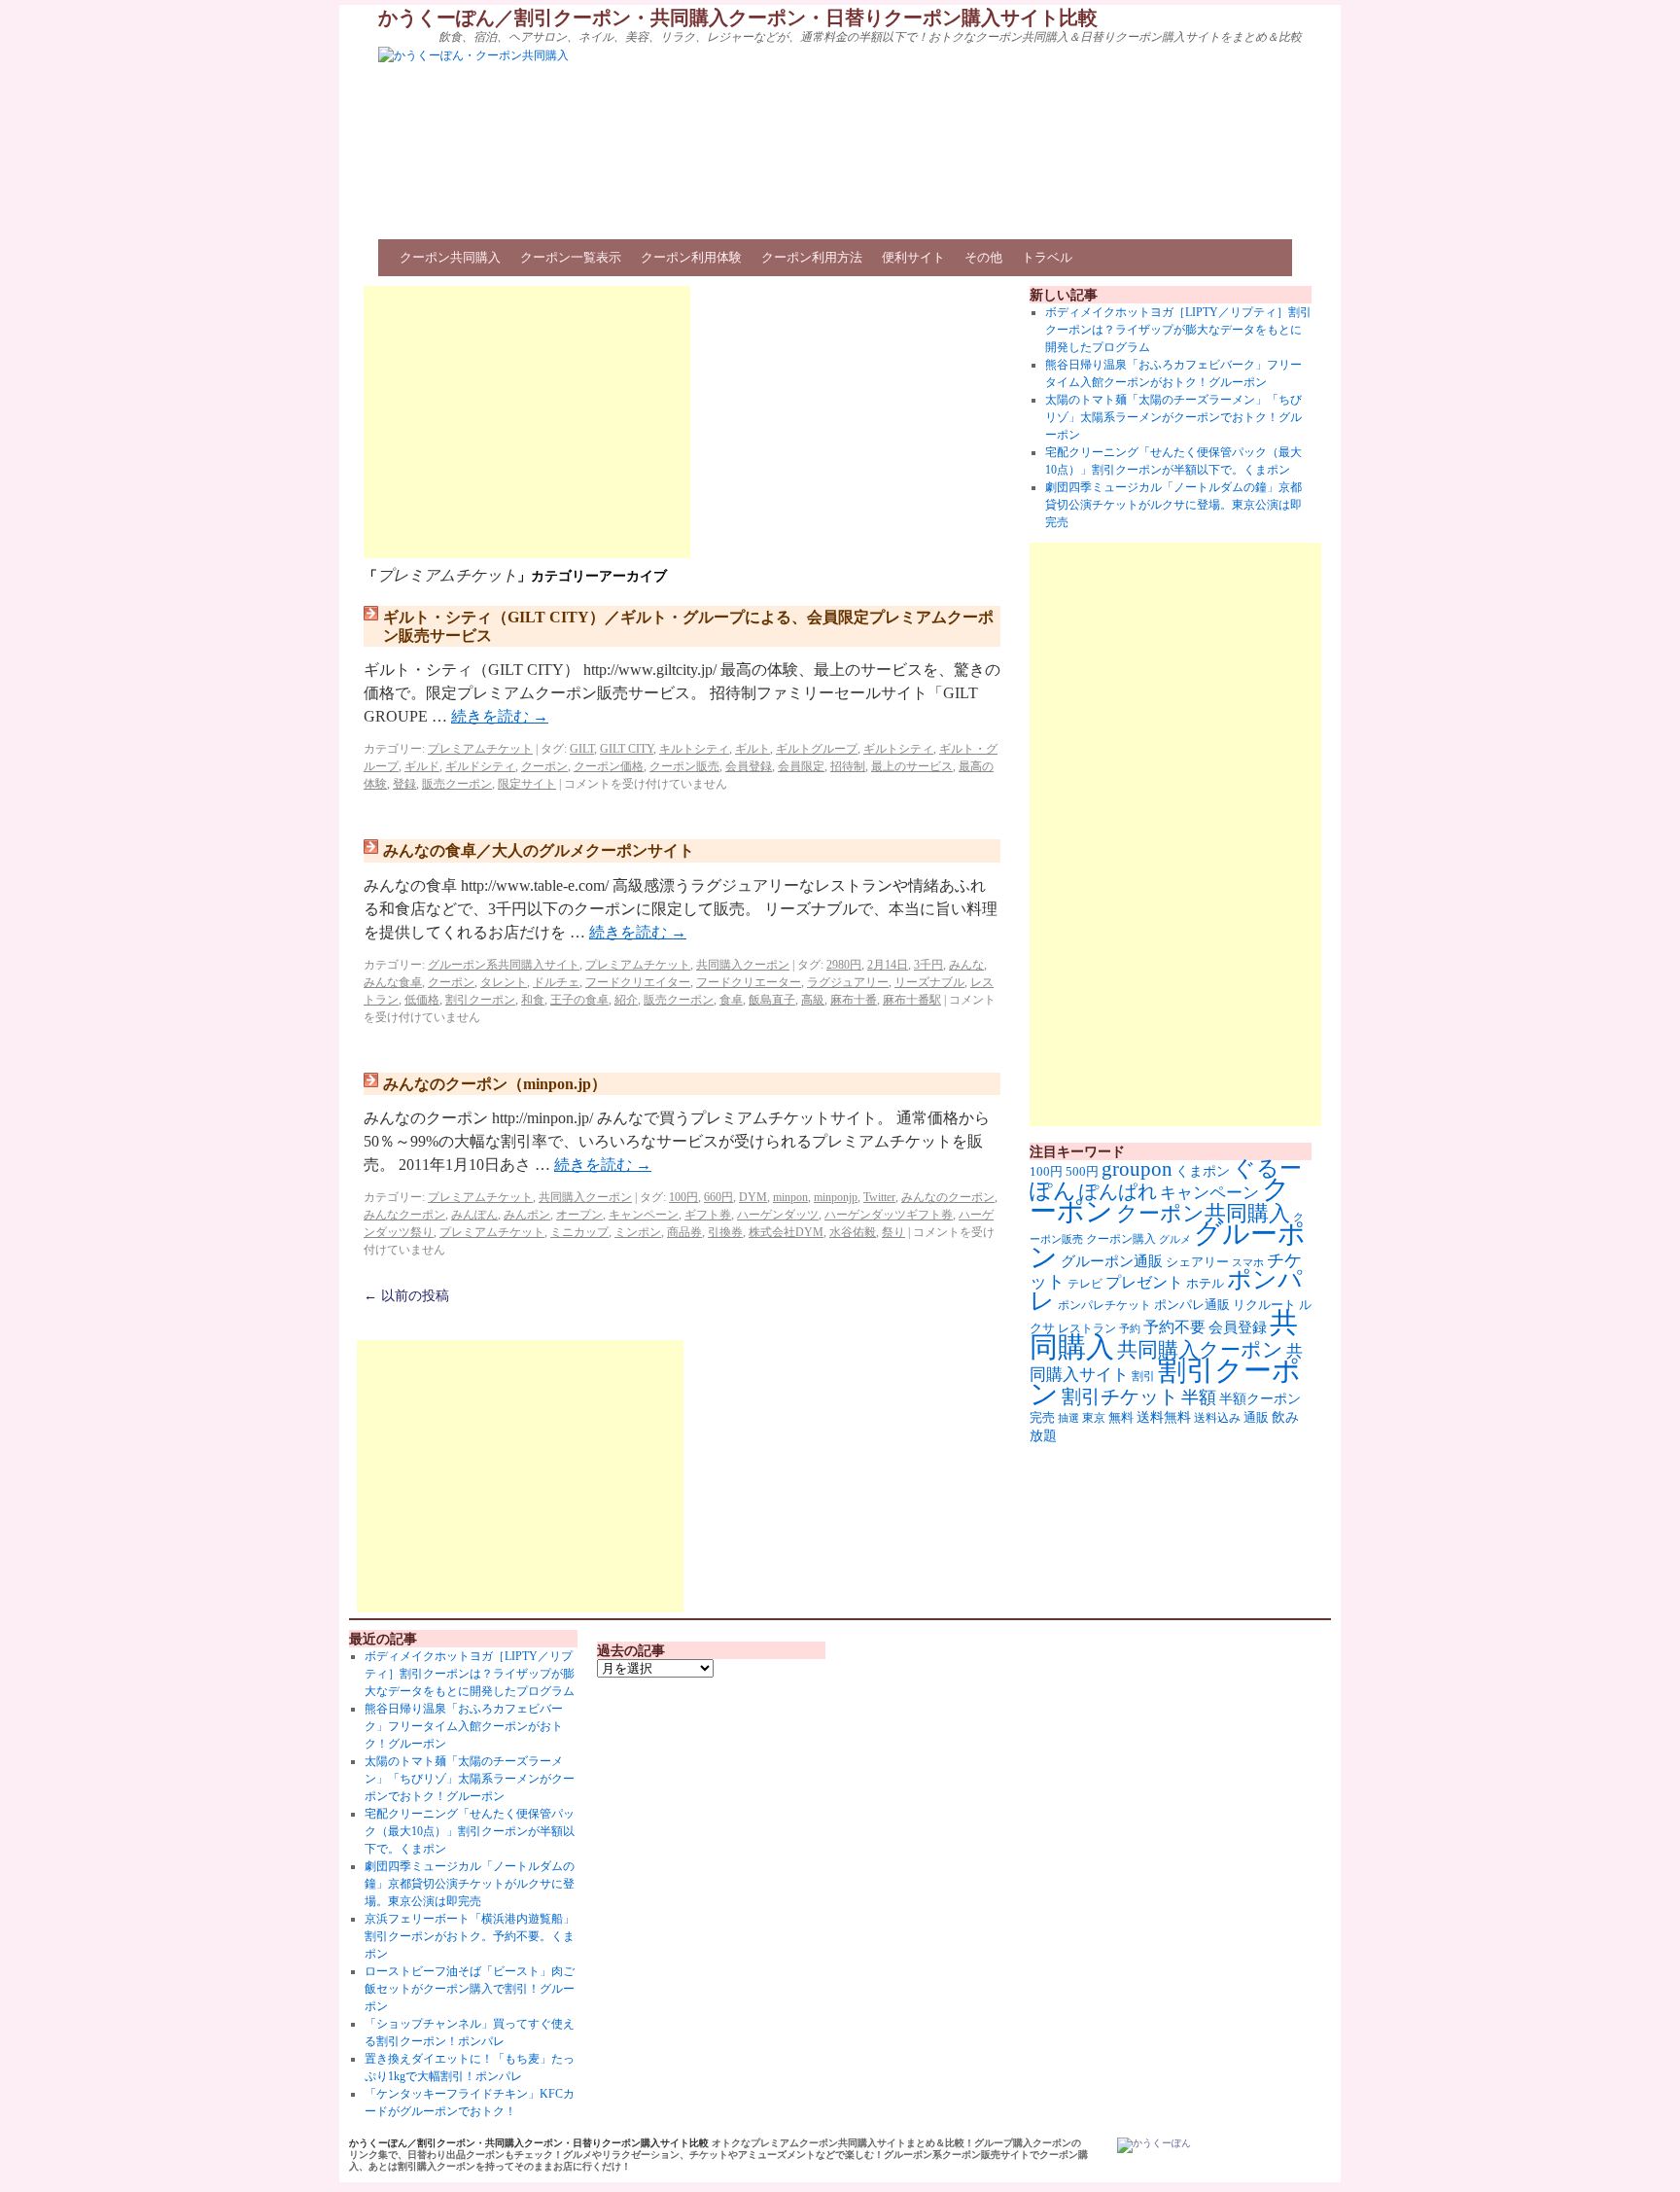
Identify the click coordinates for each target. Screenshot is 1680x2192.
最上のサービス (912, 766)
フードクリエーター (749, 982)
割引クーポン (480, 1000)
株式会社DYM (786, 1232)
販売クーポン (457, 784)
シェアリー (1197, 1262)
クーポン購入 (1121, 1239)
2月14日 (888, 965)
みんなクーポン (404, 1215)
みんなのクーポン (948, 1197)
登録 (404, 784)
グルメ (1175, 1239)
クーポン (544, 766)
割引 (1143, 1376)
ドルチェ (556, 982)
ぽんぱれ (1118, 1191)
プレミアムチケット (480, 749)
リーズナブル (929, 982)
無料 (1121, 1418)
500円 (1082, 1172)
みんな (966, 965)
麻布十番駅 (912, 1000)
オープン (579, 1215)
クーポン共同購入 (450, 257)
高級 (813, 1000)
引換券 (725, 1232)
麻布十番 (854, 1000)
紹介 (626, 1000)
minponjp (836, 1197)
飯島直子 (772, 1000)
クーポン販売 (684, 766)
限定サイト (527, 784)
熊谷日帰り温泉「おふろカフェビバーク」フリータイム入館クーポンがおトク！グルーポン (464, 1726)
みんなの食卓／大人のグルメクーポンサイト (539, 850)
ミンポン (638, 1232)
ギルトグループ (817, 749)
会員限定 (801, 766)
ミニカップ (579, 1232)
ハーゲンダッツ (778, 1215)
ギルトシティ (898, 749)
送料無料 (1164, 1417)
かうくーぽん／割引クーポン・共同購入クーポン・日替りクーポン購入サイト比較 (738, 18)
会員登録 (749, 766)
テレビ (1085, 1284)
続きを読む (500, 716)
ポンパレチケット (1104, 1305)
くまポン (1203, 1171)
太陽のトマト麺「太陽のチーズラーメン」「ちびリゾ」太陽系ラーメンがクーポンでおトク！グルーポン (1173, 417)
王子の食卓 (579, 1000)
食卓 (731, 1000)
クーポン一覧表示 (571, 257)
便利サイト (913, 257)
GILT (582, 749)
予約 (1130, 1329)
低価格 (422, 1000)
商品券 (684, 1232)
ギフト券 (708, 1215)
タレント (504, 982)
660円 (718, 1197)
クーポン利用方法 (812, 257)
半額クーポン (1260, 1399)
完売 (1042, 1417)
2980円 (844, 965)
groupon (1137, 1169)
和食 (533, 1000)
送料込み (1217, 1418)
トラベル (1047, 257)
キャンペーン (644, 1215)
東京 (1094, 1418)
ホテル (1205, 1283)
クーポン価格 (609, 766)
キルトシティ (694, 749)
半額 (1199, 1397)
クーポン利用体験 (691, 257)
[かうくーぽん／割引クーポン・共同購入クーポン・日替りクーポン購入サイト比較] (1154, 2145)
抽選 (1068, 1418)
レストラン (1087, 1328)
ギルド (422, 766)
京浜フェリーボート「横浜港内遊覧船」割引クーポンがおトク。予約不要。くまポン (470, 1936)
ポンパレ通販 (1192, 1305)
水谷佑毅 (853, 1232)
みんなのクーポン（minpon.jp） (495, 1084)
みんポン (527, 1215)
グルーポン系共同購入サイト (504, 965)
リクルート (1264, 1305)
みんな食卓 (393, 982)
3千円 (928, 965)
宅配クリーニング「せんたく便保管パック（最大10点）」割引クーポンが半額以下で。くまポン (470, 1831)
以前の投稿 (406, 1296)
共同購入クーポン (743, 965)
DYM (753, 1197)
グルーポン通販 (1112, 1261)
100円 (683, 1197)
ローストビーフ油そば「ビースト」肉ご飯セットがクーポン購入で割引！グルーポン (470, 1989)
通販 (1256, 1417)
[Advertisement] (527, 422)
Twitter (879, 1197)
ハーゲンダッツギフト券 (889, 1215)
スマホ (1248, 1262)
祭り (893, 1232)
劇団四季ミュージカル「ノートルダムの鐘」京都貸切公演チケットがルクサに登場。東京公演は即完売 (1173, 505)
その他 (983, 257)
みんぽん (474, 1215)
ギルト (752, 749)
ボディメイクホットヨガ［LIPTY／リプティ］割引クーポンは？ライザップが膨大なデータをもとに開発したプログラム (1178, 330)
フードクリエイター (638, 982)
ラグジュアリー (848, 982)
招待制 (848, 766)
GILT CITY (627, 749)
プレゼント (1144, 1282)
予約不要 (1174, 1327)
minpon (790, 1197)
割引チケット (1120, 1397)
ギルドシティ (480, 766)
